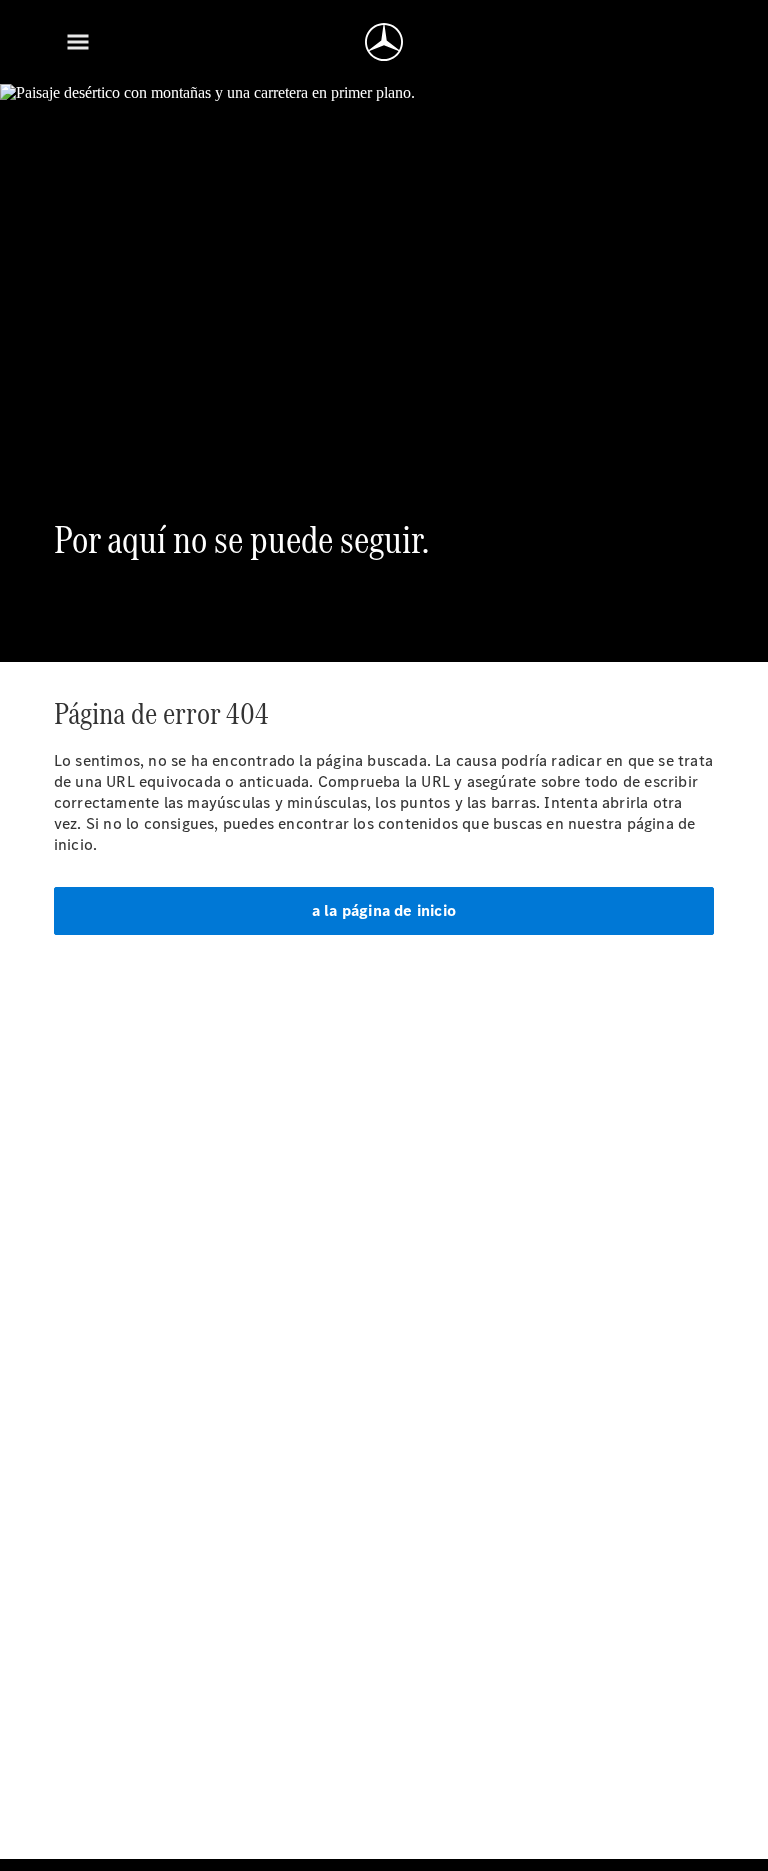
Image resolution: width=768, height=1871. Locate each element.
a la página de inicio (384, 910)
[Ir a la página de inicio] (384, 42)
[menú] (78, 42)
